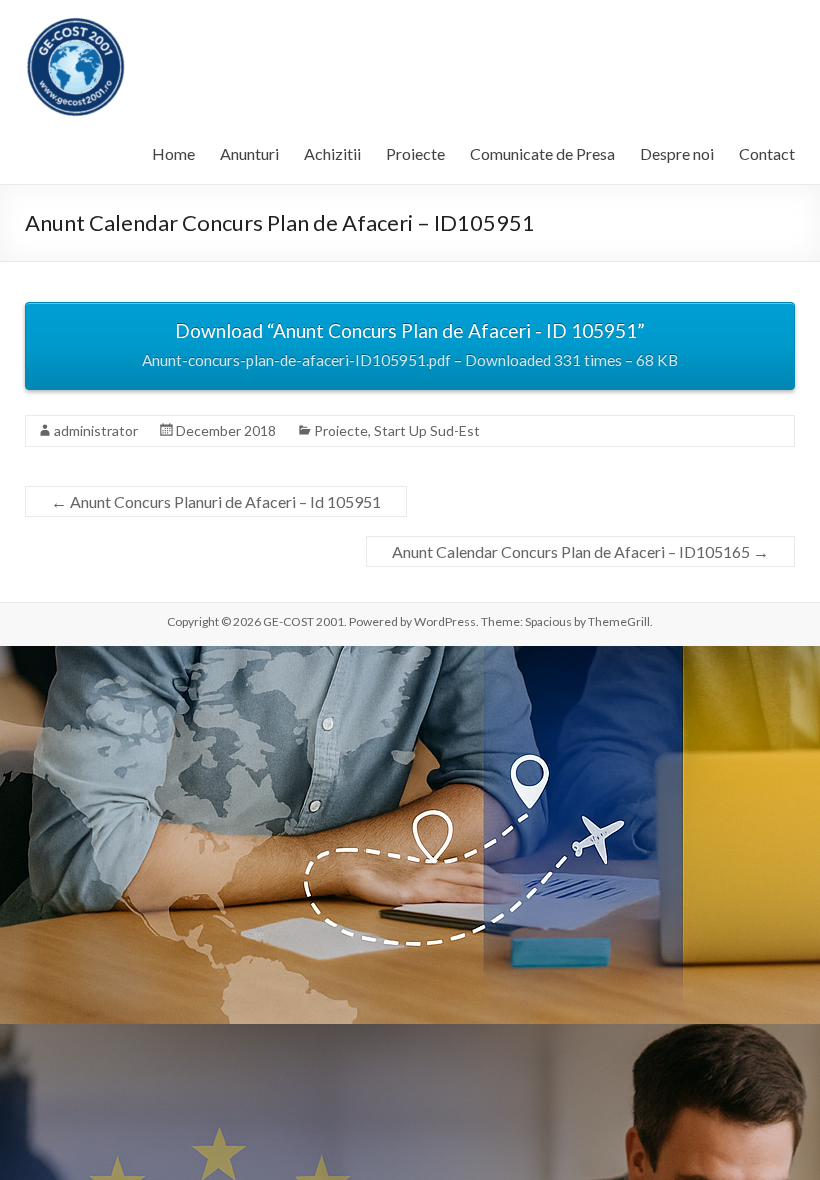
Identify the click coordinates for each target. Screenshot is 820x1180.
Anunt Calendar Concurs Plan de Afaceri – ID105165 (580, 551)
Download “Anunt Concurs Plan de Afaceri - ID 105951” (410, 344)
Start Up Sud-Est (427, 430)
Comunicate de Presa (542, 153)
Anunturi (249, 153)
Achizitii (332, 153)
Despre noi (677, 153)
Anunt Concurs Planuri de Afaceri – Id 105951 (216, 501)
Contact (767, 153)
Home (173, 153)
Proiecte (415, 153)
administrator (96, 430)
